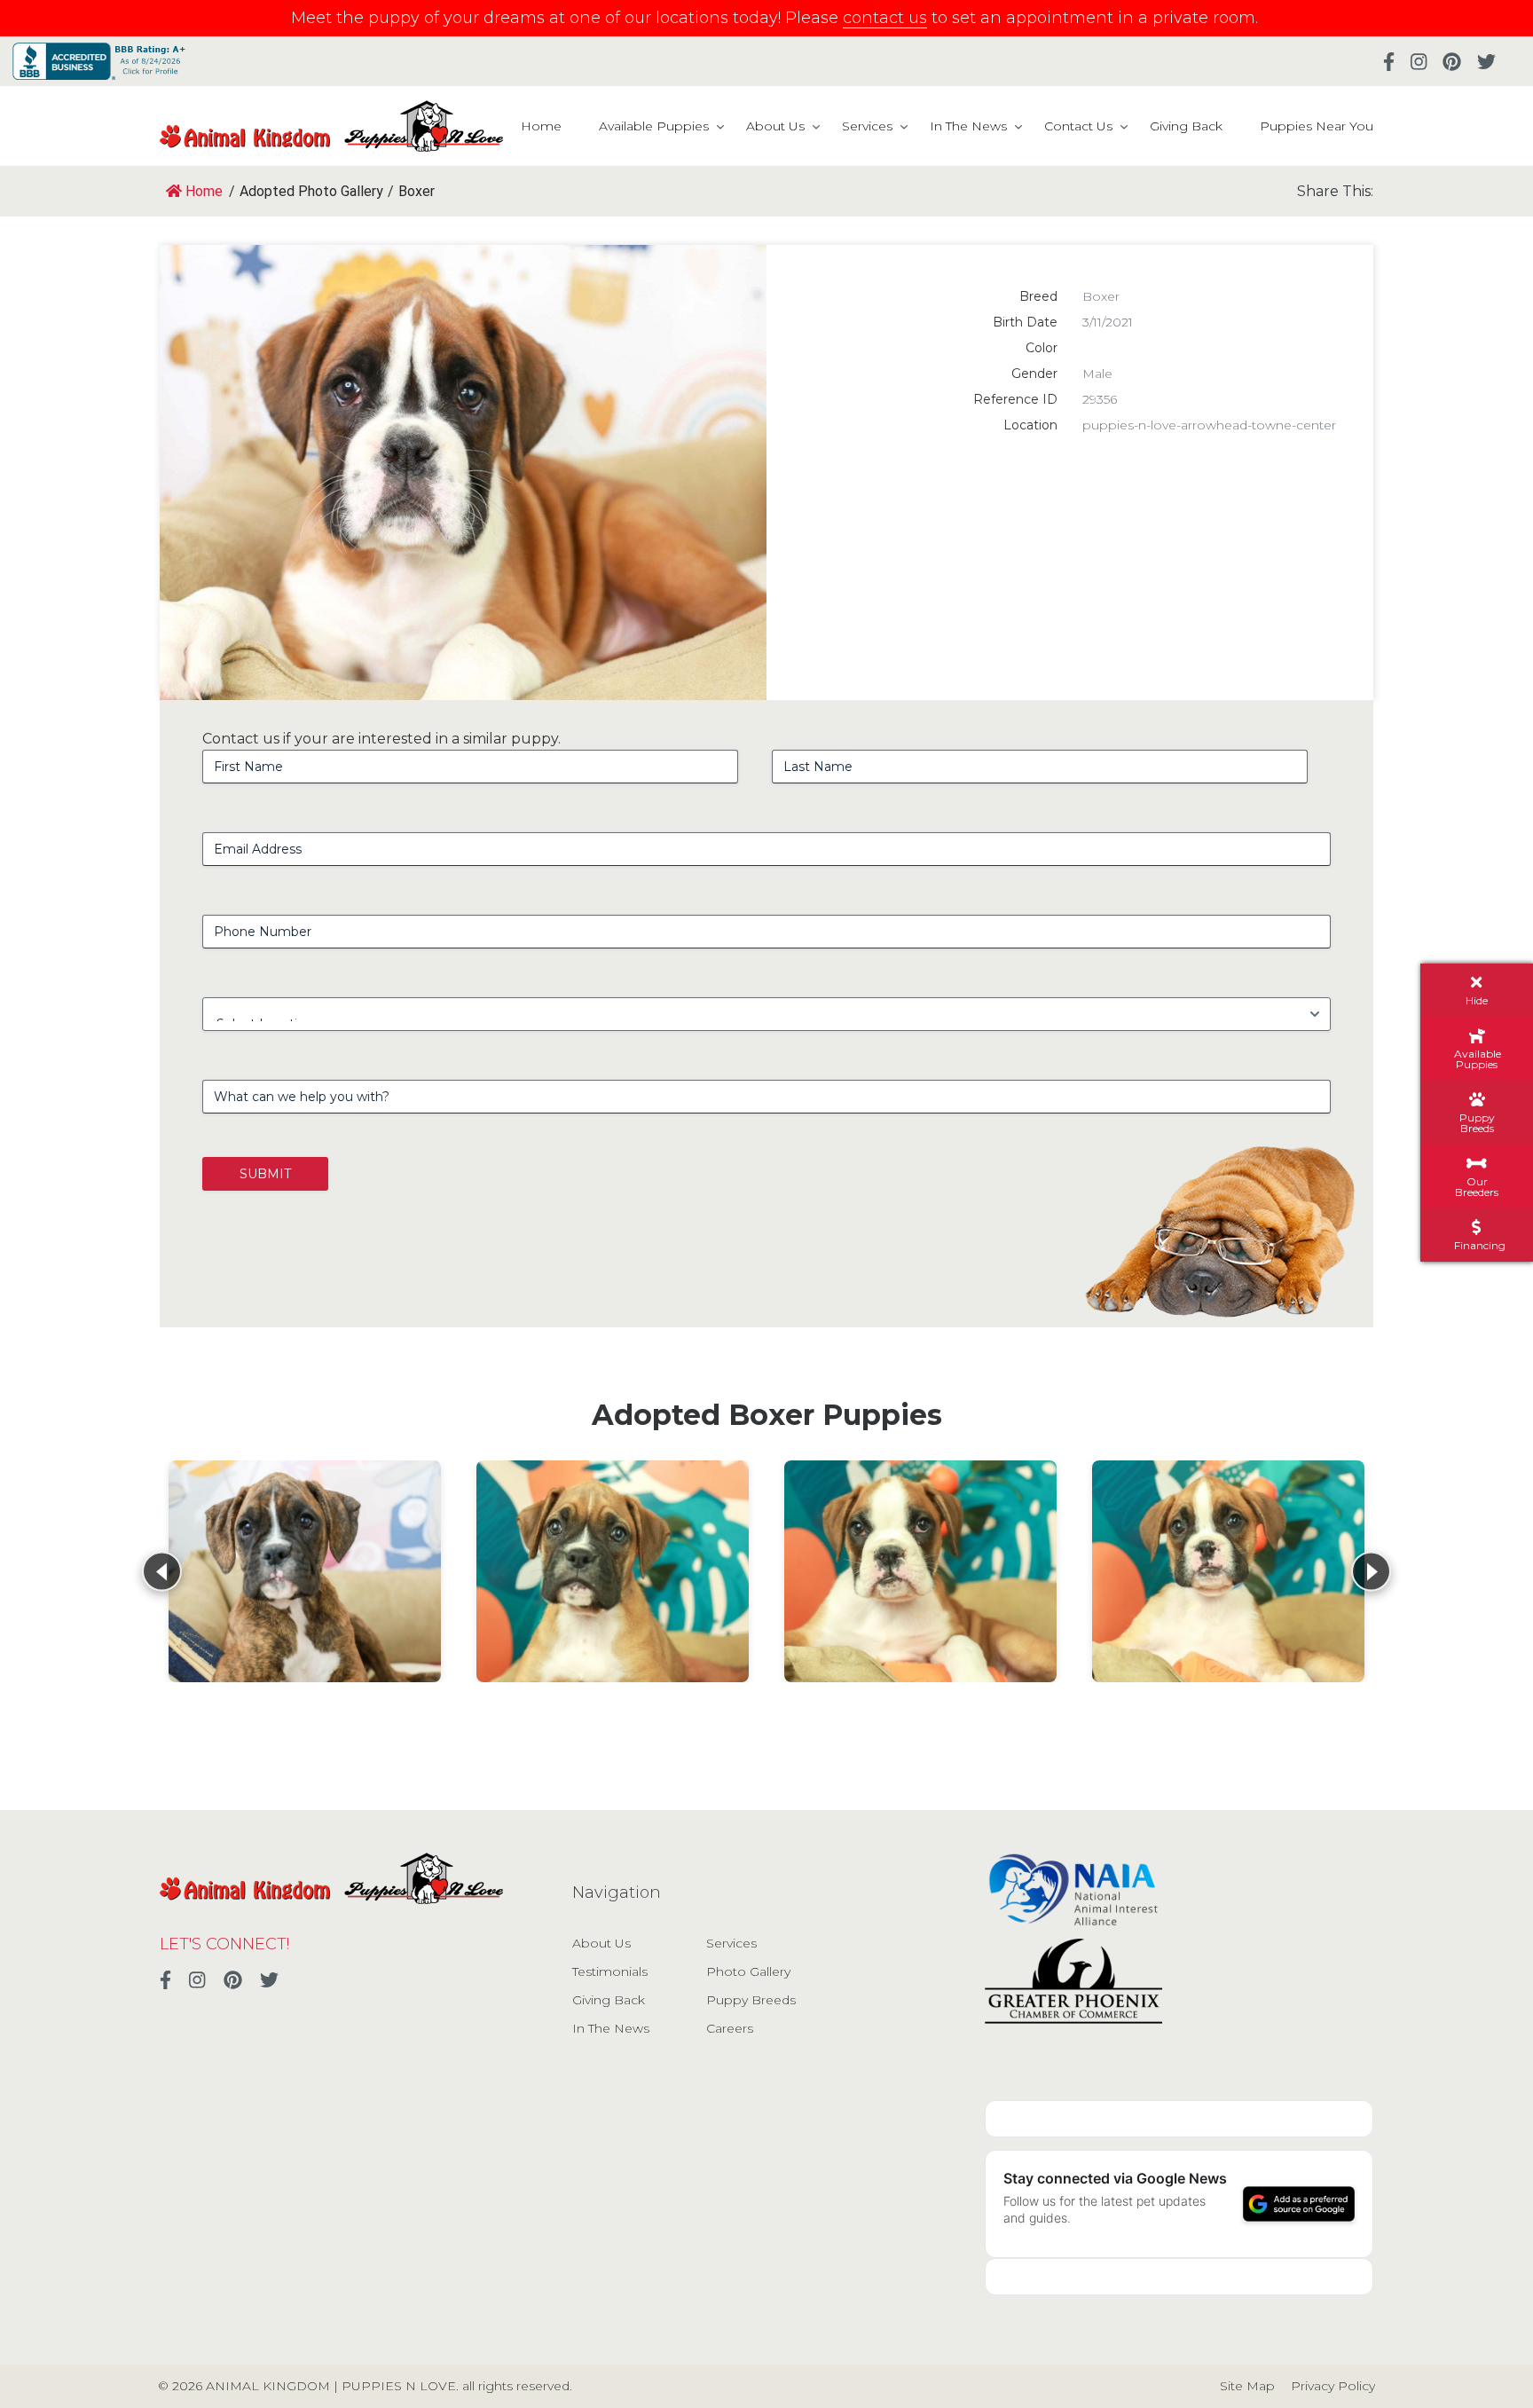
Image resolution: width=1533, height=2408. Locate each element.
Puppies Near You (1317, 126)
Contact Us (1078, 126)
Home (541, 126)
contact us (885, 18)
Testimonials (610, 1971)
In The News (968, 126)
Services (867, 126)
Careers (730, 2028)
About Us (775, 126)
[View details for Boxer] (305, 1571)
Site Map (1247, 2386)
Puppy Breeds (751, 2000)
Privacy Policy (1333, 2386)
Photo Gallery (748, 1971)
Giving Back (1186, 126)
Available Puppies (654, 126)
